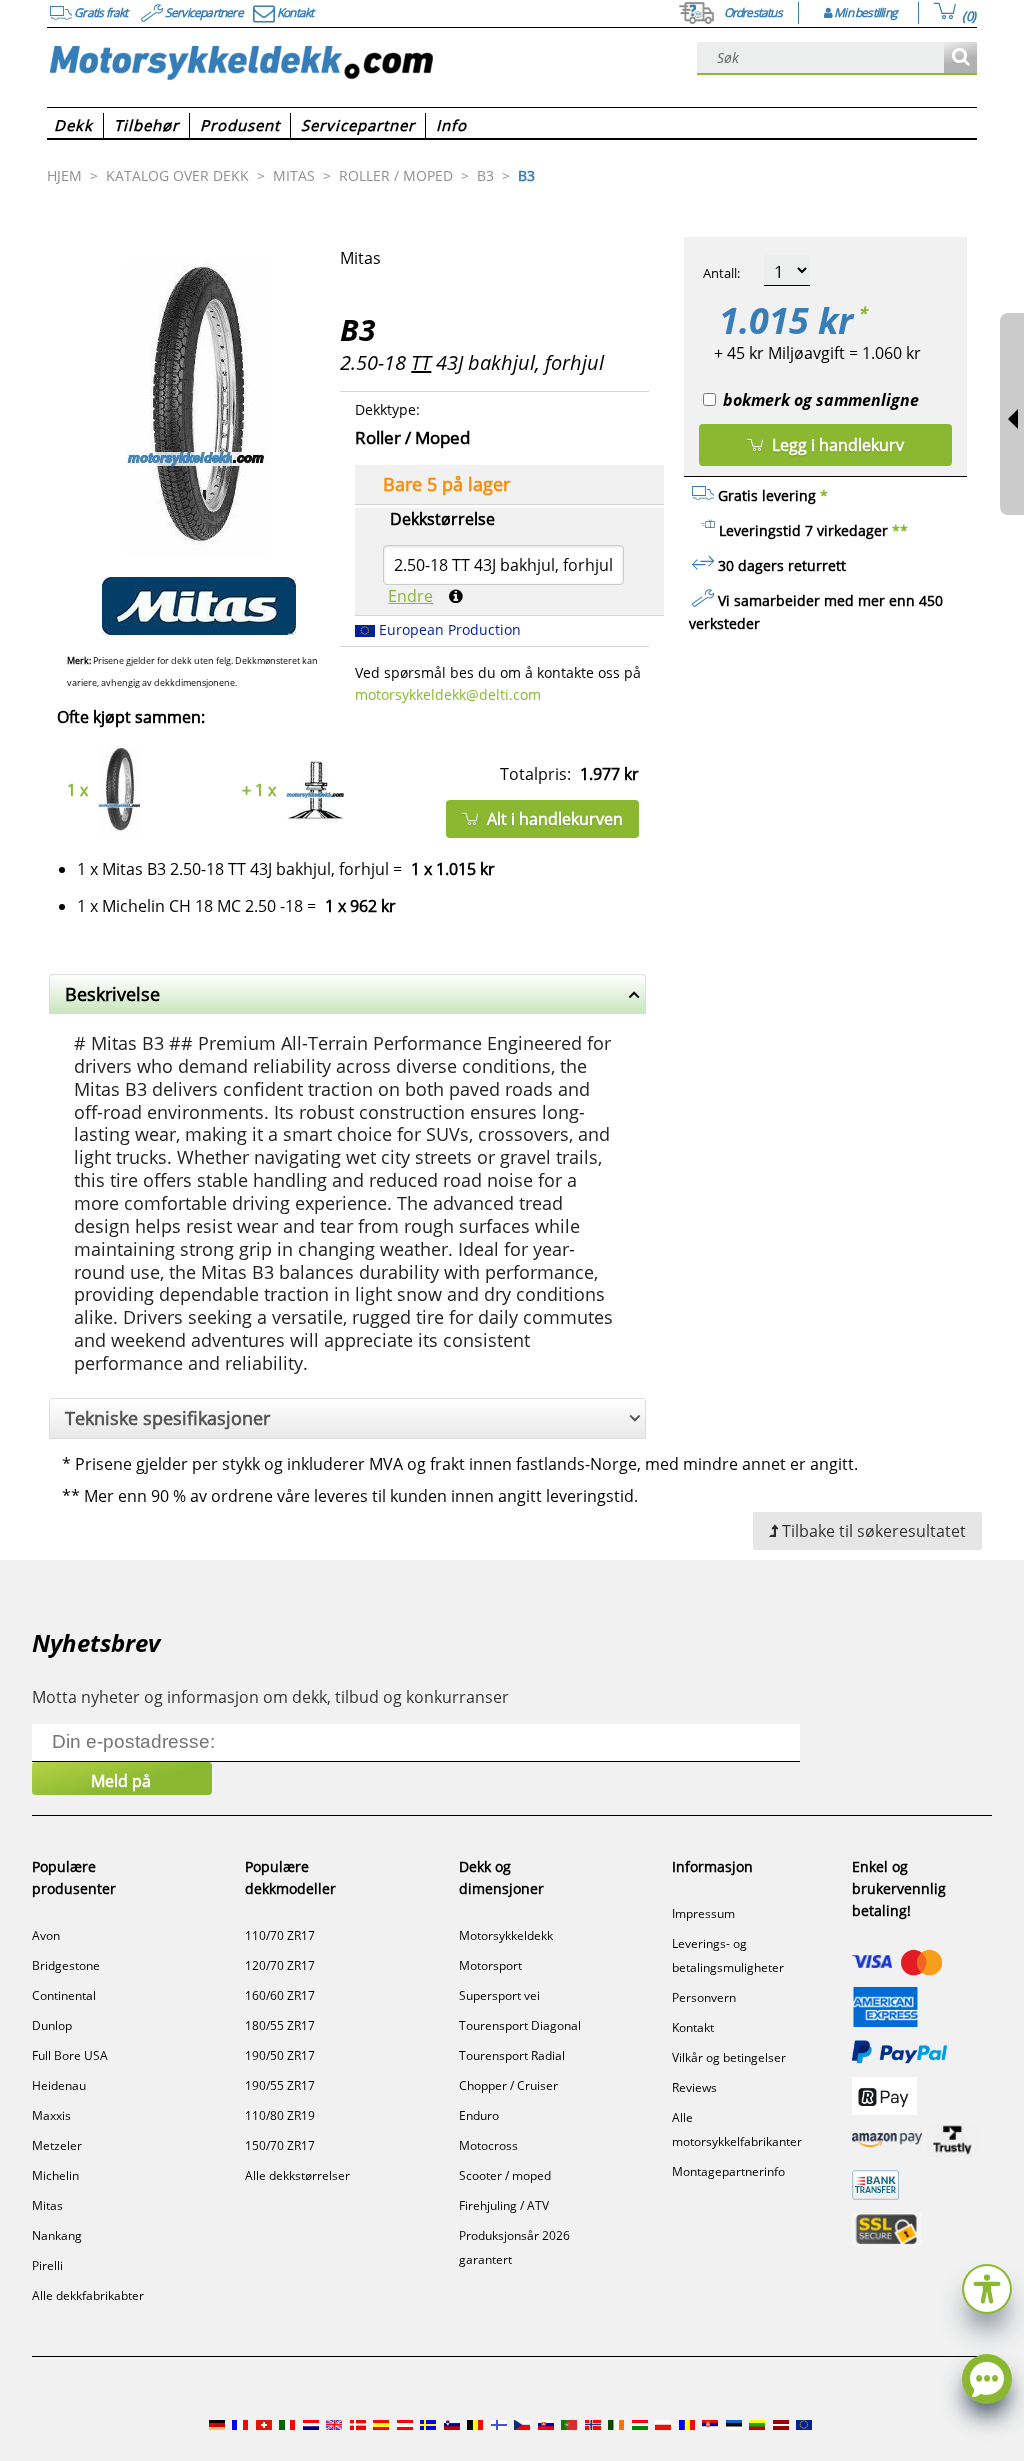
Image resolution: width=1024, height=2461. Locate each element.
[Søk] (960, 58)
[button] (987, 2286)
